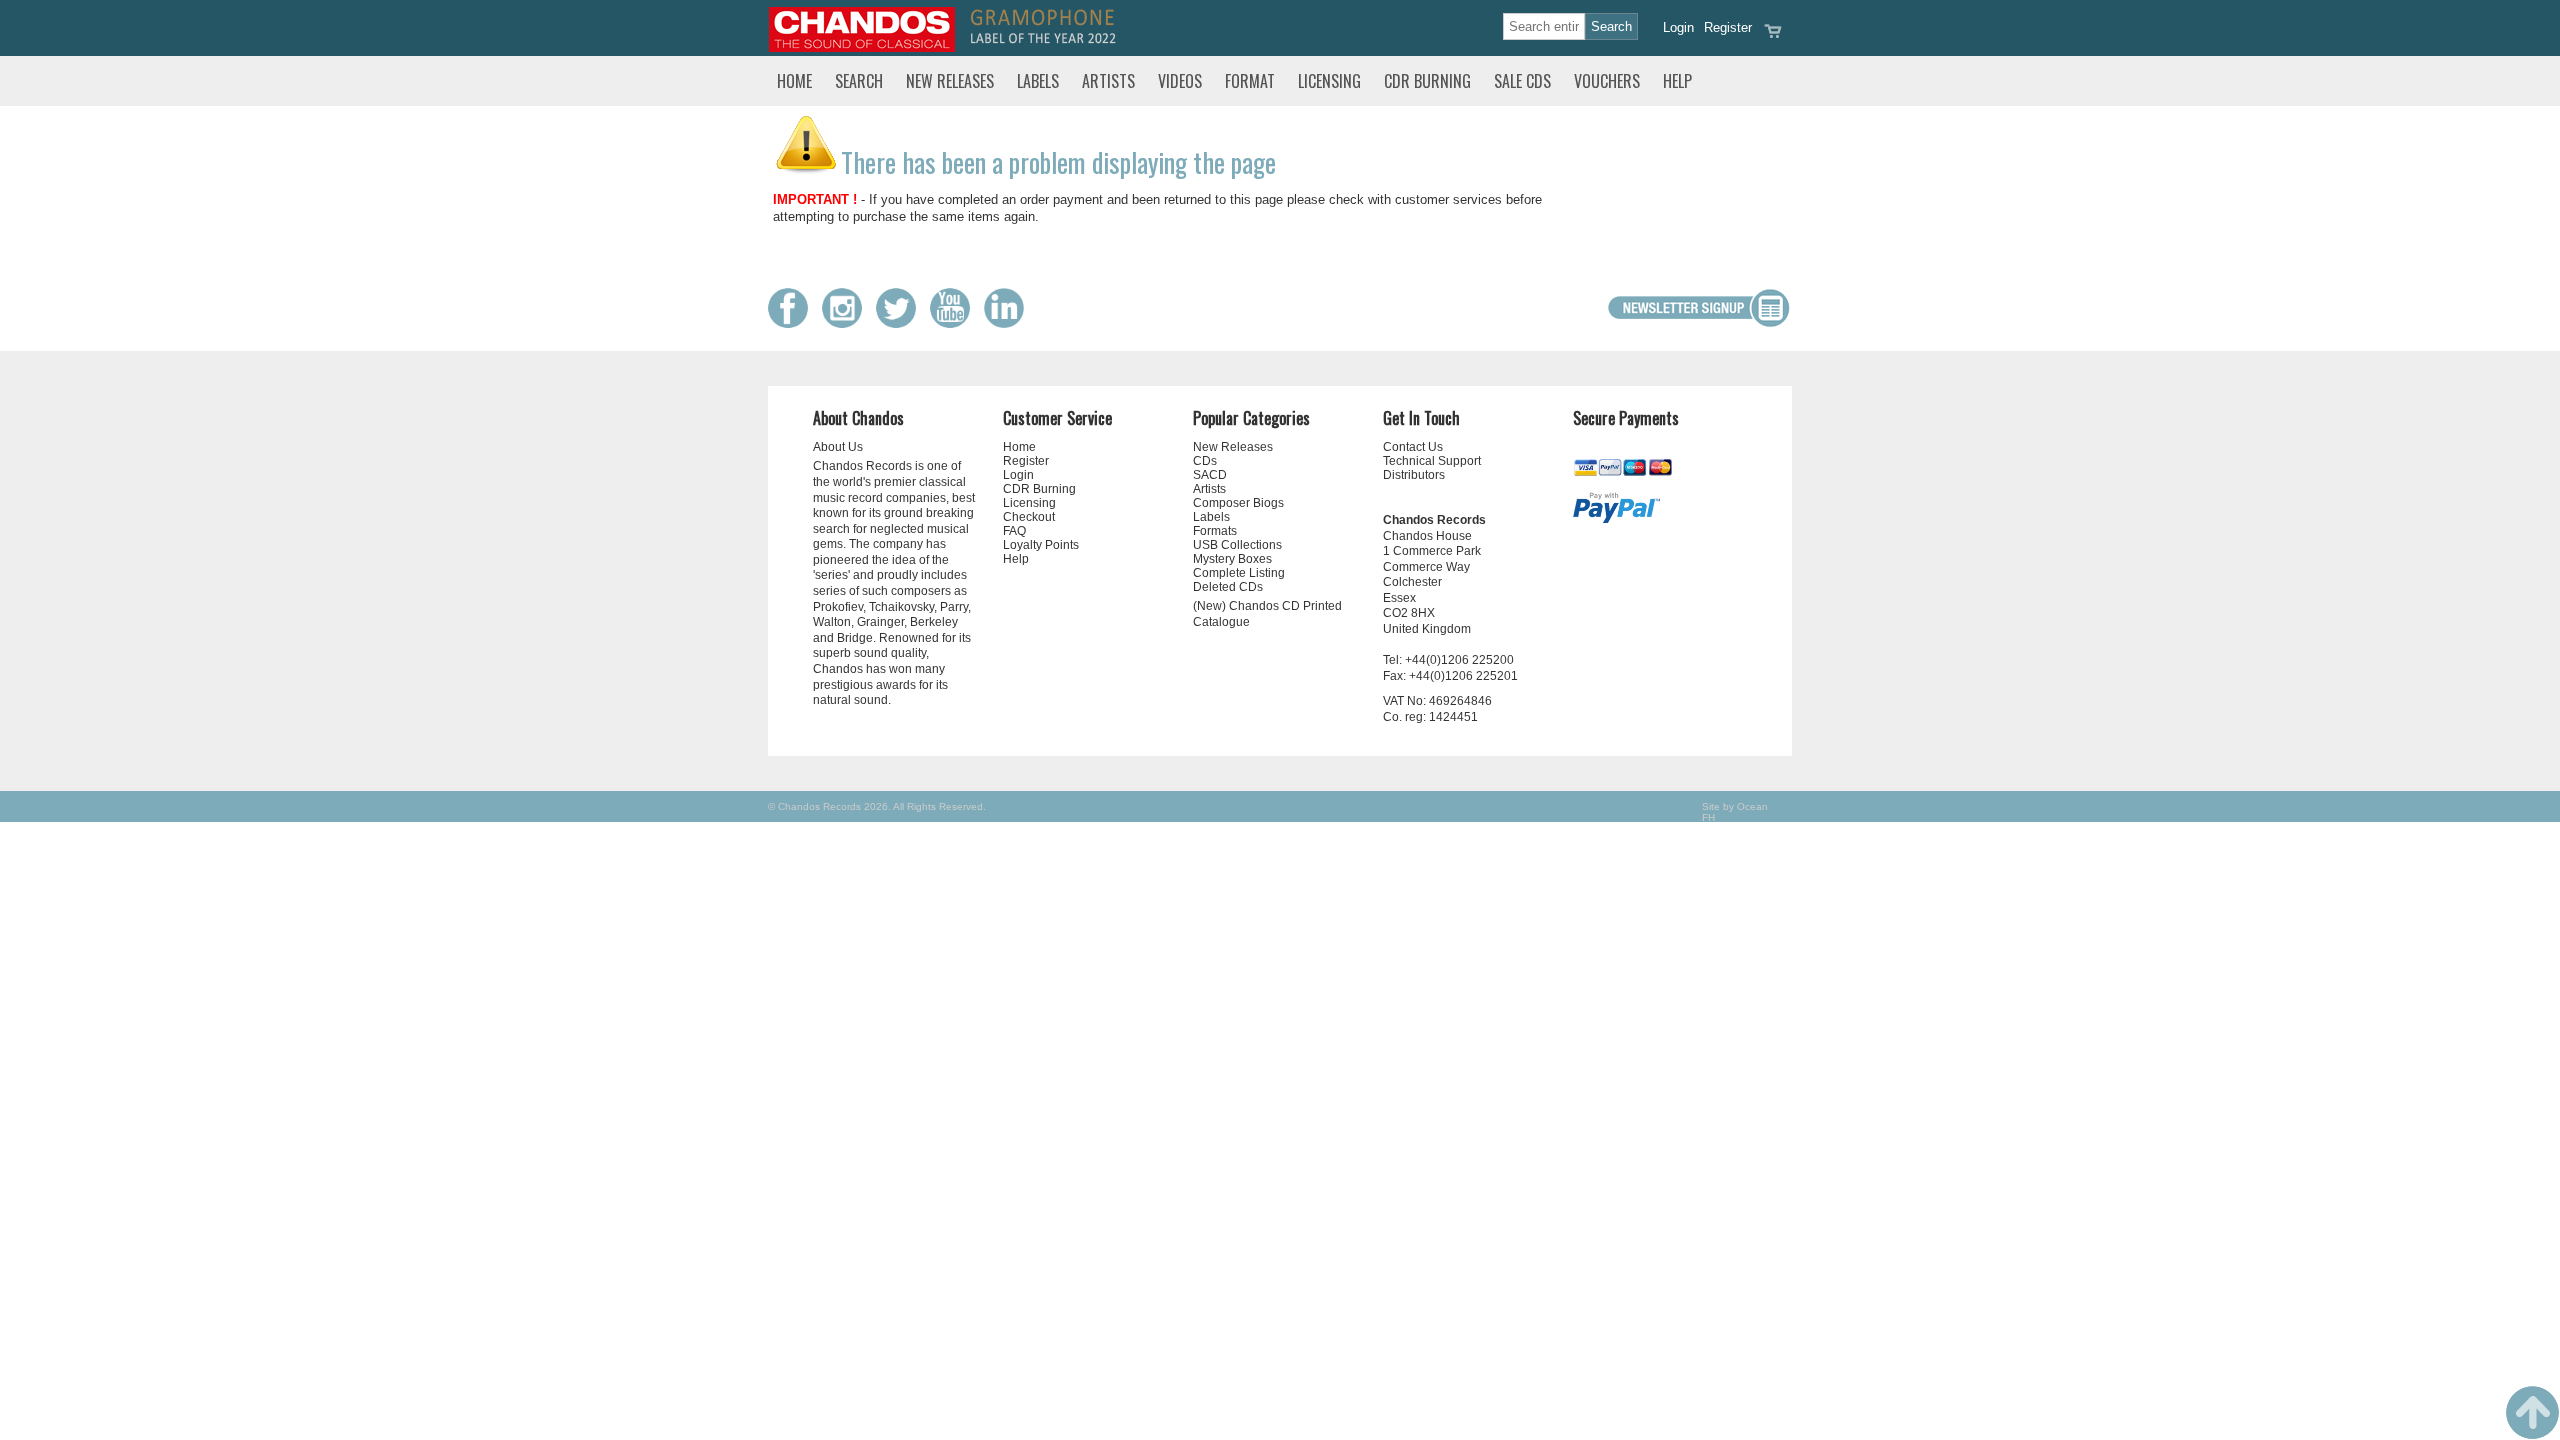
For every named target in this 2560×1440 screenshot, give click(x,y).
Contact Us (1413, 447)
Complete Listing (1239, 573)
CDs (1205, 461)
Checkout (1029, 517)
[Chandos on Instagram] (847, 323)
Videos (1180, 81)
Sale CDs (1522, 81)
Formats (1215, 531)
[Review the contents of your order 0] (1773, 37)
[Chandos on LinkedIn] (1009, 323)
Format (1250, 81)
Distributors (1414, 475)
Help (1677, 81)
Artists (1108, 81)
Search (859, 81)
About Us (838, 447)
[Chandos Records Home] (862, 47)
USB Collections (1237, 545)
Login (1678, 27)
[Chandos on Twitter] (901, 323)
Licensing (1329, 81)
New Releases (950, 81)
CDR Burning (1427, 81)
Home (794, 81)
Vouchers (1607, 81)
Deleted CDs (1228, 587)
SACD (1210, 475)
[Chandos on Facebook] (793, 323)
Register (1728, 27)
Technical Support (1432, 461)
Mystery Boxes (1232, 559)
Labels (1038, 81)
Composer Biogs (1238, 503)
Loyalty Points (1041, 545)
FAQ (1014, 531)
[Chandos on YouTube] (955, 323)
